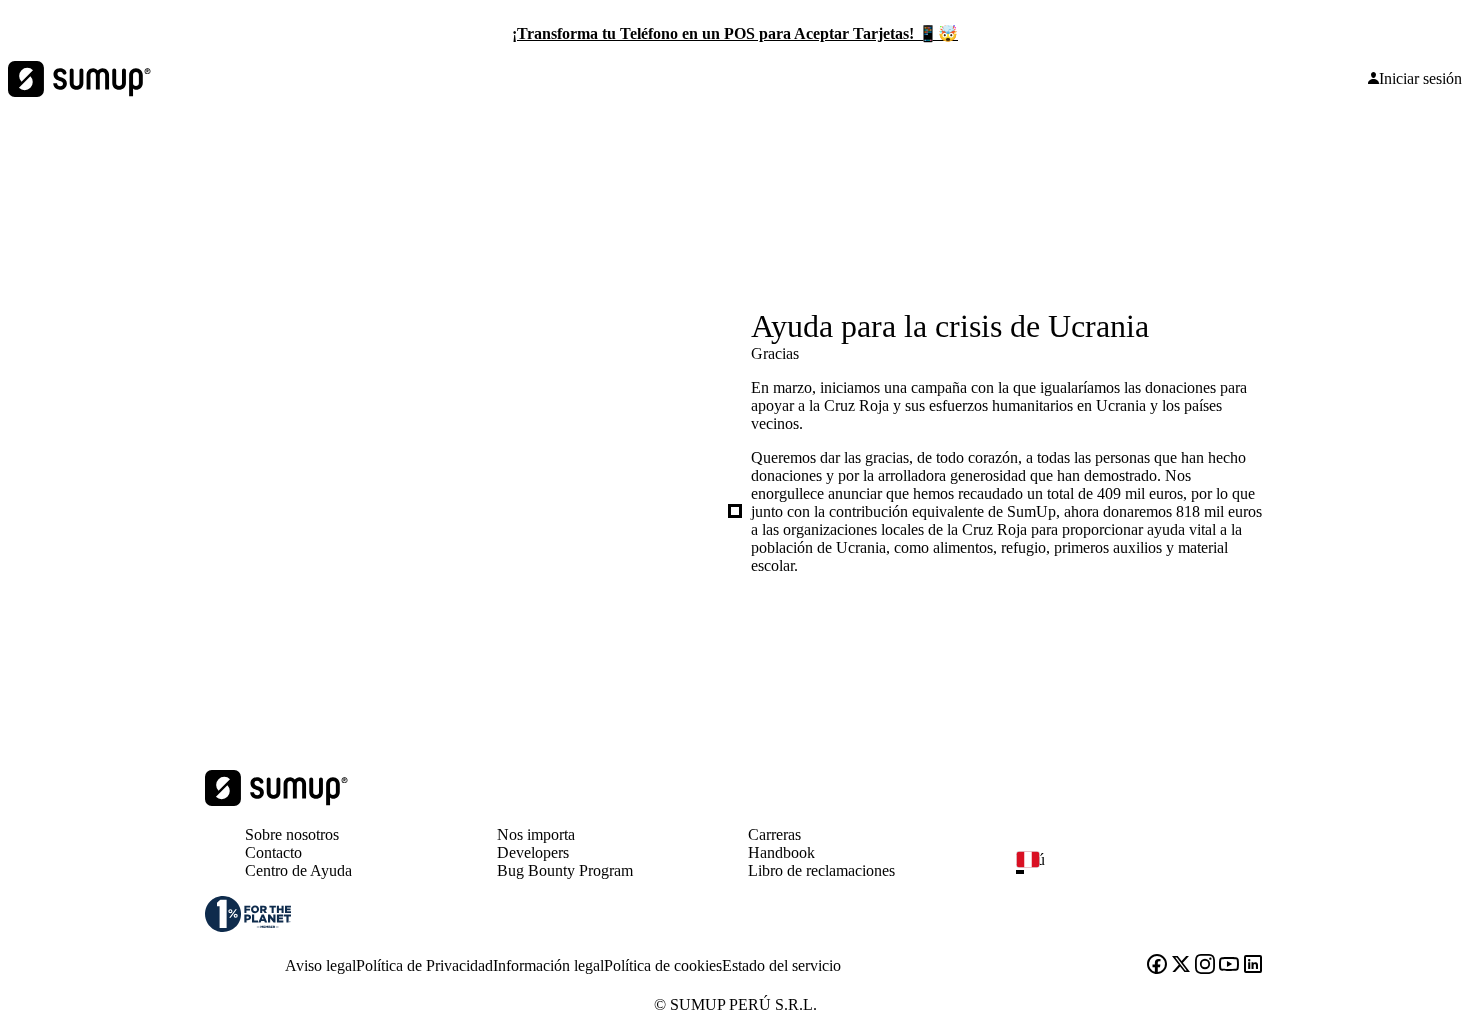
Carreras (774, 834)
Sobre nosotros (292, 834)
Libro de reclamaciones (821, 870)
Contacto (273, 852)
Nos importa (536, 834)
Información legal (548, 965)
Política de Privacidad (424, 965)
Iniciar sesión (1420, 79)
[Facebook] (1157, 966)
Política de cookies (663, 965)
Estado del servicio (781, 965)
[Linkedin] (1253, 966)
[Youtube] (1229, 966)
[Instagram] (1205, 966)
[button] (1148, 872)
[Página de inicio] (276, 800)
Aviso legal (320, 965)
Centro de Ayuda (298, 870)
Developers (533, 852)
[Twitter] (1181, 966)
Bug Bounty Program (565, 870)
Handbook (781, 852)
